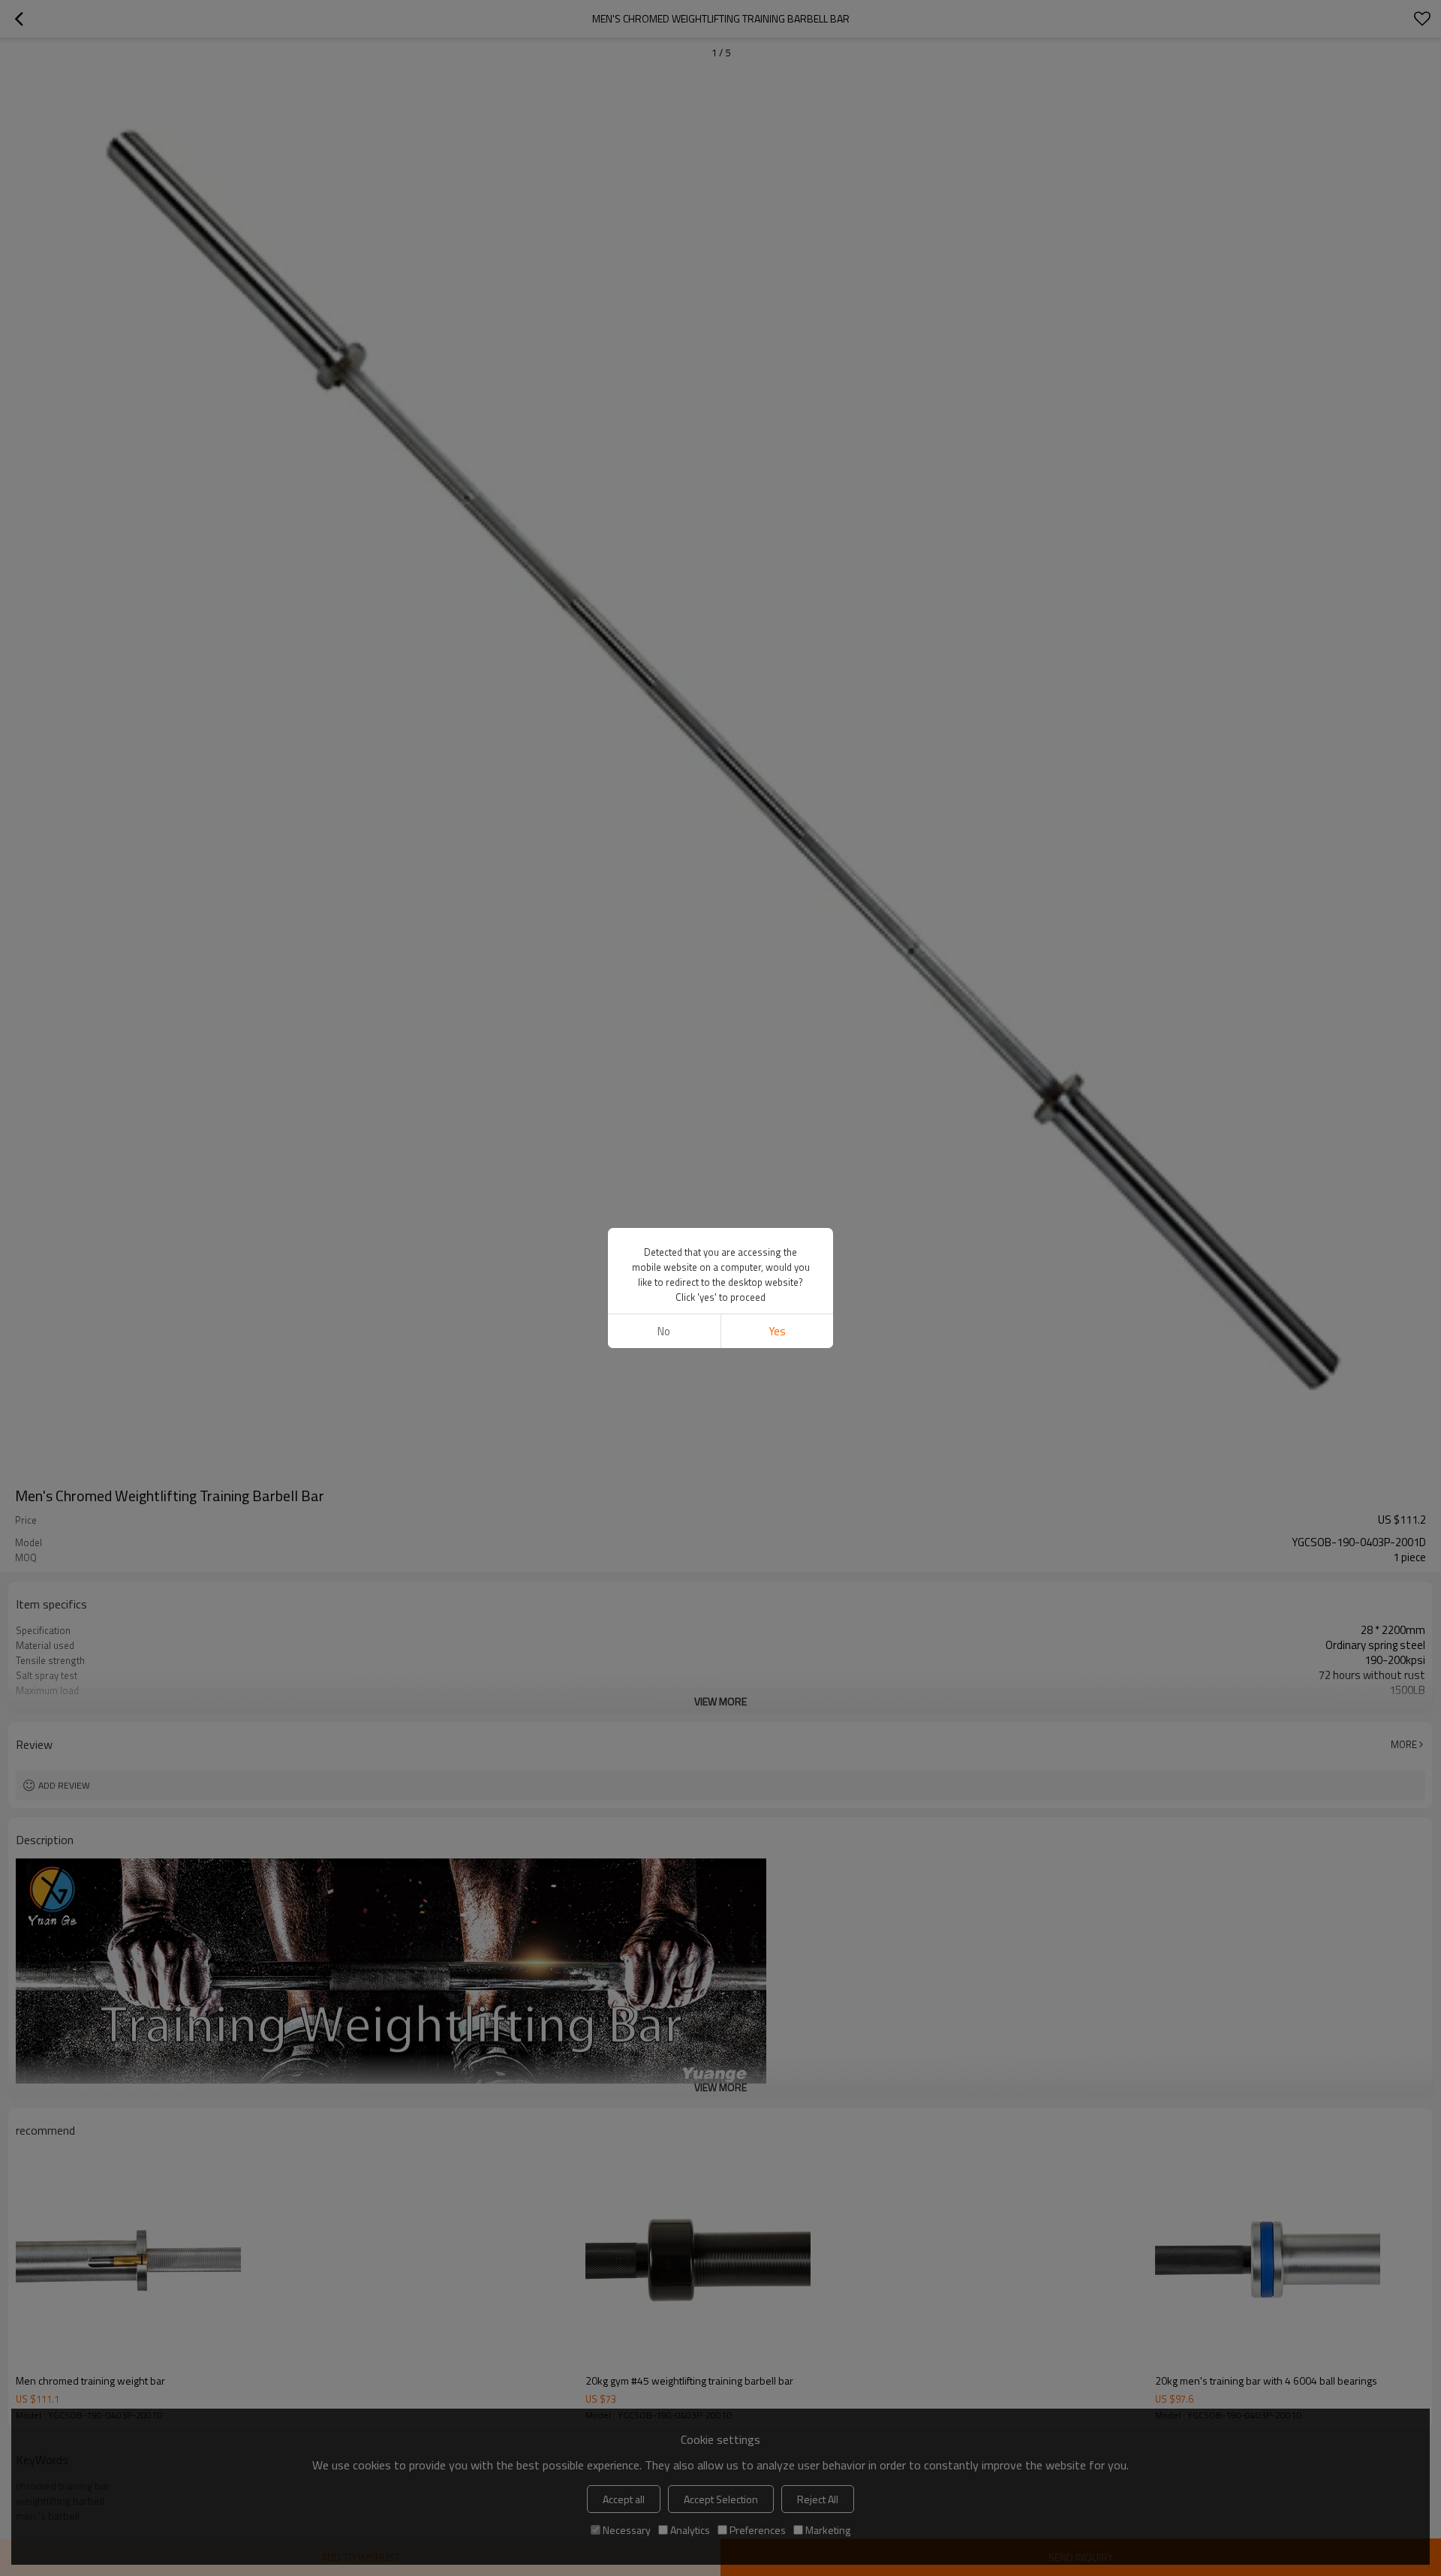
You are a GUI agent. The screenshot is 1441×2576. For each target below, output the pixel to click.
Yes (777, 1331)
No (664, 1331)
